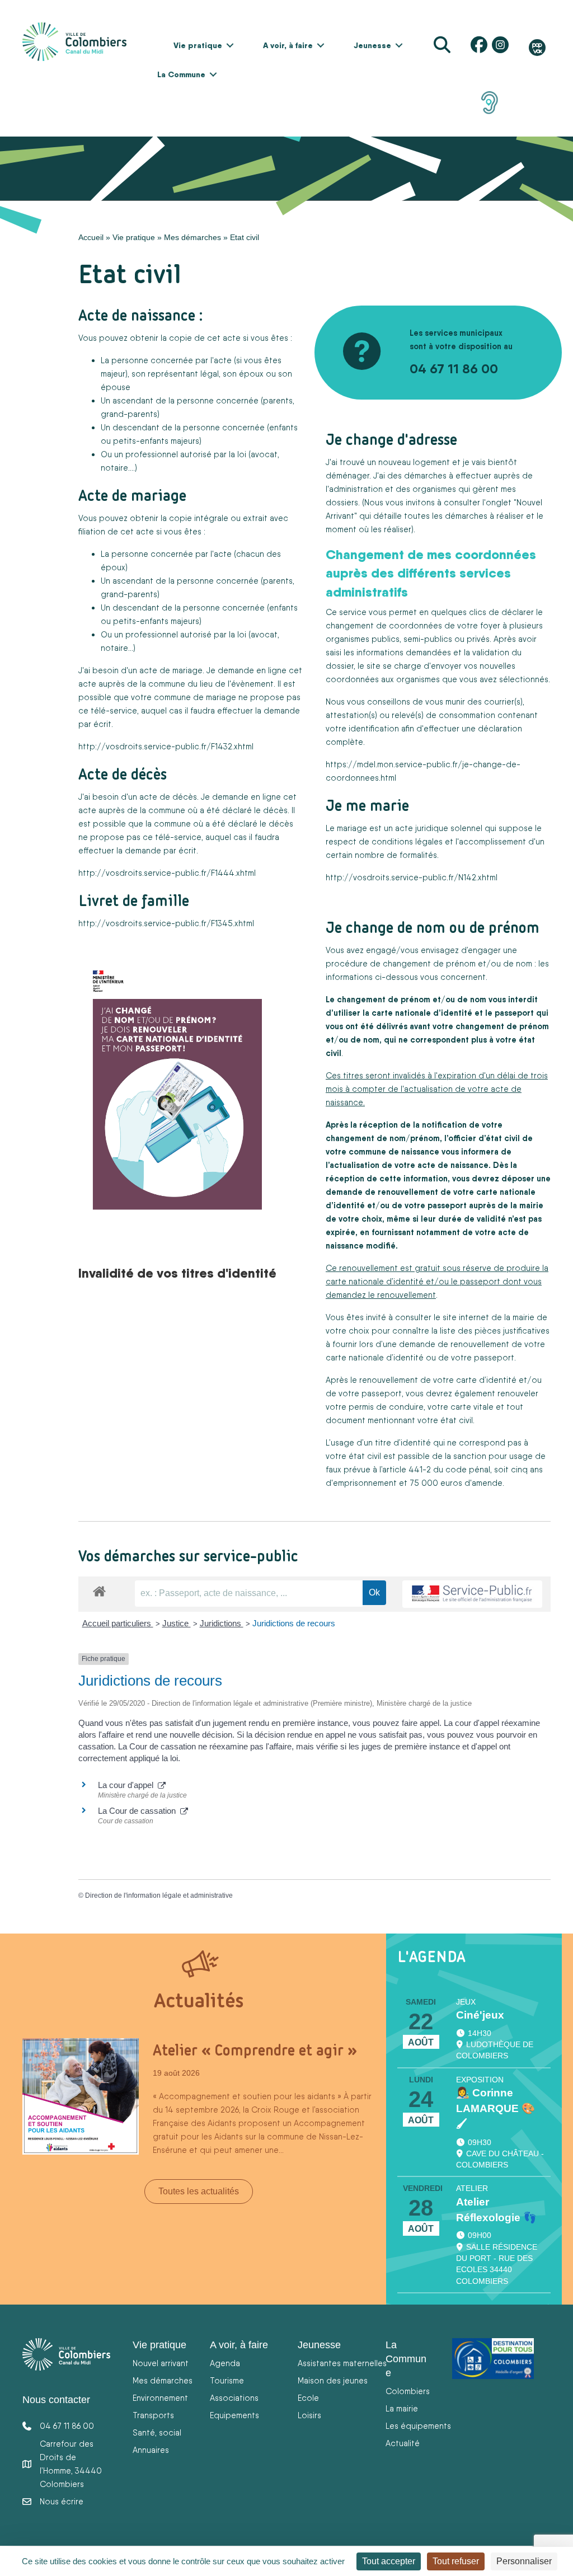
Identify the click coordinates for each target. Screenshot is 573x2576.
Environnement (160, 2398)
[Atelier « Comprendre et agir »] (81, 2095)
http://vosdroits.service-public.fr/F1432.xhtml (166, 746)
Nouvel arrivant (161, 2363)
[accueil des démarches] (99, 1589)
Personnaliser (524, 2561)
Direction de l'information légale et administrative (159, 1895)
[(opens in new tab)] (490, 102)
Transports (153, 2415)
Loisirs (309, 2415)
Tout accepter (389, 2561)
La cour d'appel (128, 1785)
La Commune (181, 74)
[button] (230, 45)
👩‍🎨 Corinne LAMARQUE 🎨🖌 (495, 2108)
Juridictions (222, 1623)
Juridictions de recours (294, 1623)
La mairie (402, 2408)
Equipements (234, 2415)
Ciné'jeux (480, 2015)
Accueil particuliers (118, 1623)
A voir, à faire (288, 45)
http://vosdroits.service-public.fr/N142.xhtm (411, 877)
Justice (177, 1623)
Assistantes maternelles (342, 2363)
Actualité (403, 2443)
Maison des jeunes (333, 2380)
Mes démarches (192, 237)
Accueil (91, 237)
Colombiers (408, 2391)
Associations (234, 2398)
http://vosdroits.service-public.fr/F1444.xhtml (167, 873)
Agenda (225, 2363)
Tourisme (227, 2380)
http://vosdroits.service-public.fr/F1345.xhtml (166, 923)
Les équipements (418, 2426)
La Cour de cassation (139, 1811)
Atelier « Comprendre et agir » (255, 2050)
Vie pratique (198, 45)
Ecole (308, 2398)
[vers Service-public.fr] (472, 1594)
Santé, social (157, 2432)
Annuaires (151, 2450)
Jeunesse (372, 45)
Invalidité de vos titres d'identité (177, 1273)
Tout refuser (456, 2561)
